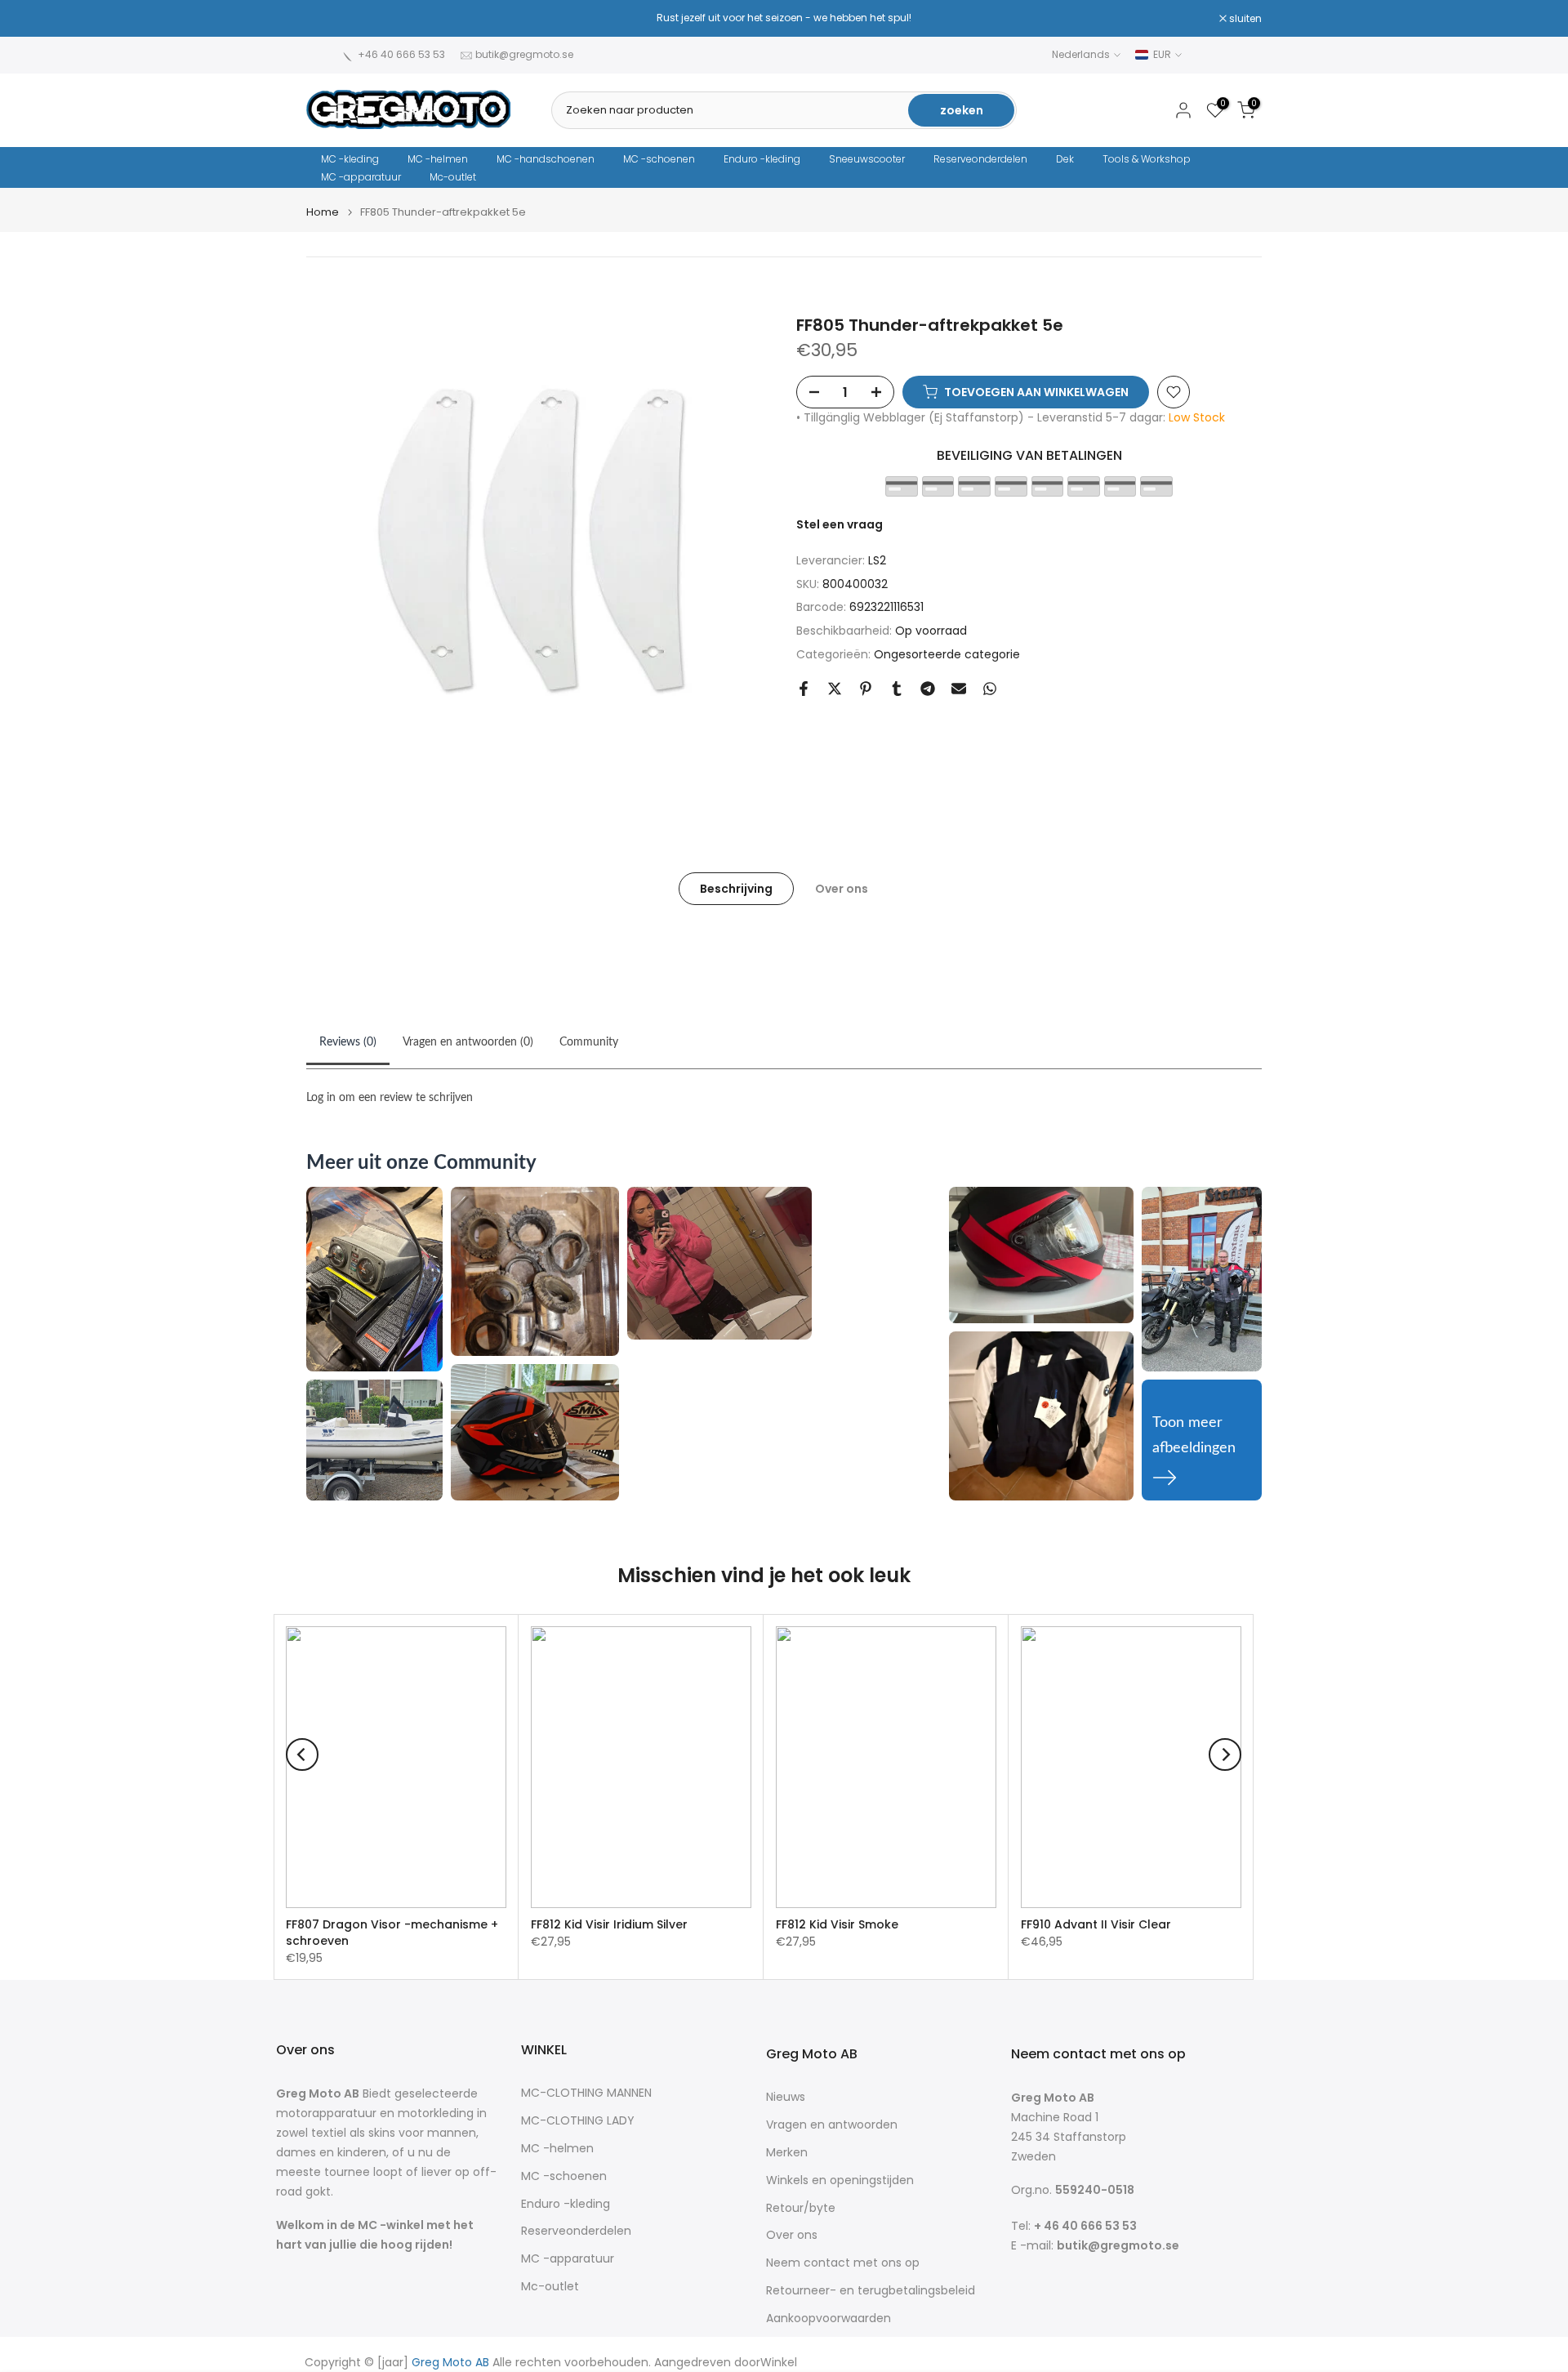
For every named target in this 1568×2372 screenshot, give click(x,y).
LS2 (877, 560)
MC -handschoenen (546, 159)
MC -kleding (350, 159)
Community (589, 1042)
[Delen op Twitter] (835, 689)
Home (323, 212)
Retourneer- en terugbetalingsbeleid (871, 2291)
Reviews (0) (348, 1042)
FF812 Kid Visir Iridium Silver (609, 1924)
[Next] (1225, 1754)
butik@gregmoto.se (524, 54)
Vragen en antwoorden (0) (468, 1042)
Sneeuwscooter (867, 159)
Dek (1065, 159)
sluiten (331, 19)
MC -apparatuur (361, 177)
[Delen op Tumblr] (897, 689)
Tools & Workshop (1147, 159)
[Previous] (302, 1754)
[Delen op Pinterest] (866, 689)
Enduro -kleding (762, 159)
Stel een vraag (840, 524)
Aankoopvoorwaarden (829, 2318)
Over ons (842, 888)
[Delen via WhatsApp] (990, 689)
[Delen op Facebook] (804, 689)
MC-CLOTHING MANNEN (586, 2093)
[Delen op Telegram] (928, 689)
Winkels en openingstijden (840, 2180)
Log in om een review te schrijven (390, 1098)
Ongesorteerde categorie (947, 654)
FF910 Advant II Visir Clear (1096, 1924)
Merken (787, 2153)
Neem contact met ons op (843, 2263)
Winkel (779, 2363)
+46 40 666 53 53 (401, 54)
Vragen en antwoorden (832, 2125)
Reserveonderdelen (980, 159)
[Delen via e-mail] (959, 689)
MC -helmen (438, 159)
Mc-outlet (453, 177)
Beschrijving (736, 888)
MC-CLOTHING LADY (578, 2121)
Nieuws (786, 2097)
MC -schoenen (659, 159)
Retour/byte (801, 2208)
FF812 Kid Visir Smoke (837, 1924)
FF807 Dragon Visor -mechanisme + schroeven (392, 1933)
